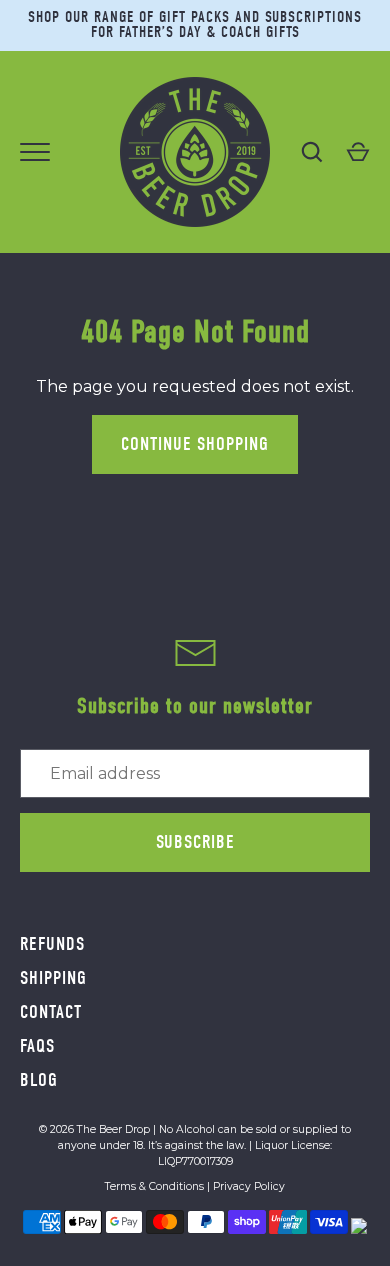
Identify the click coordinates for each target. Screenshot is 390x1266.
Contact (51, 1012)
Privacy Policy (249, 1186)
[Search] (312, 152)
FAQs (37, 1046)
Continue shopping (195, 444)
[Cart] (358, 152)
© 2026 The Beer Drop (94, 1129)
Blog (39, 1080)
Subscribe (195, 842)
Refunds (52, 944)
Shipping (53, 978)
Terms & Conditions (154, 1186)
